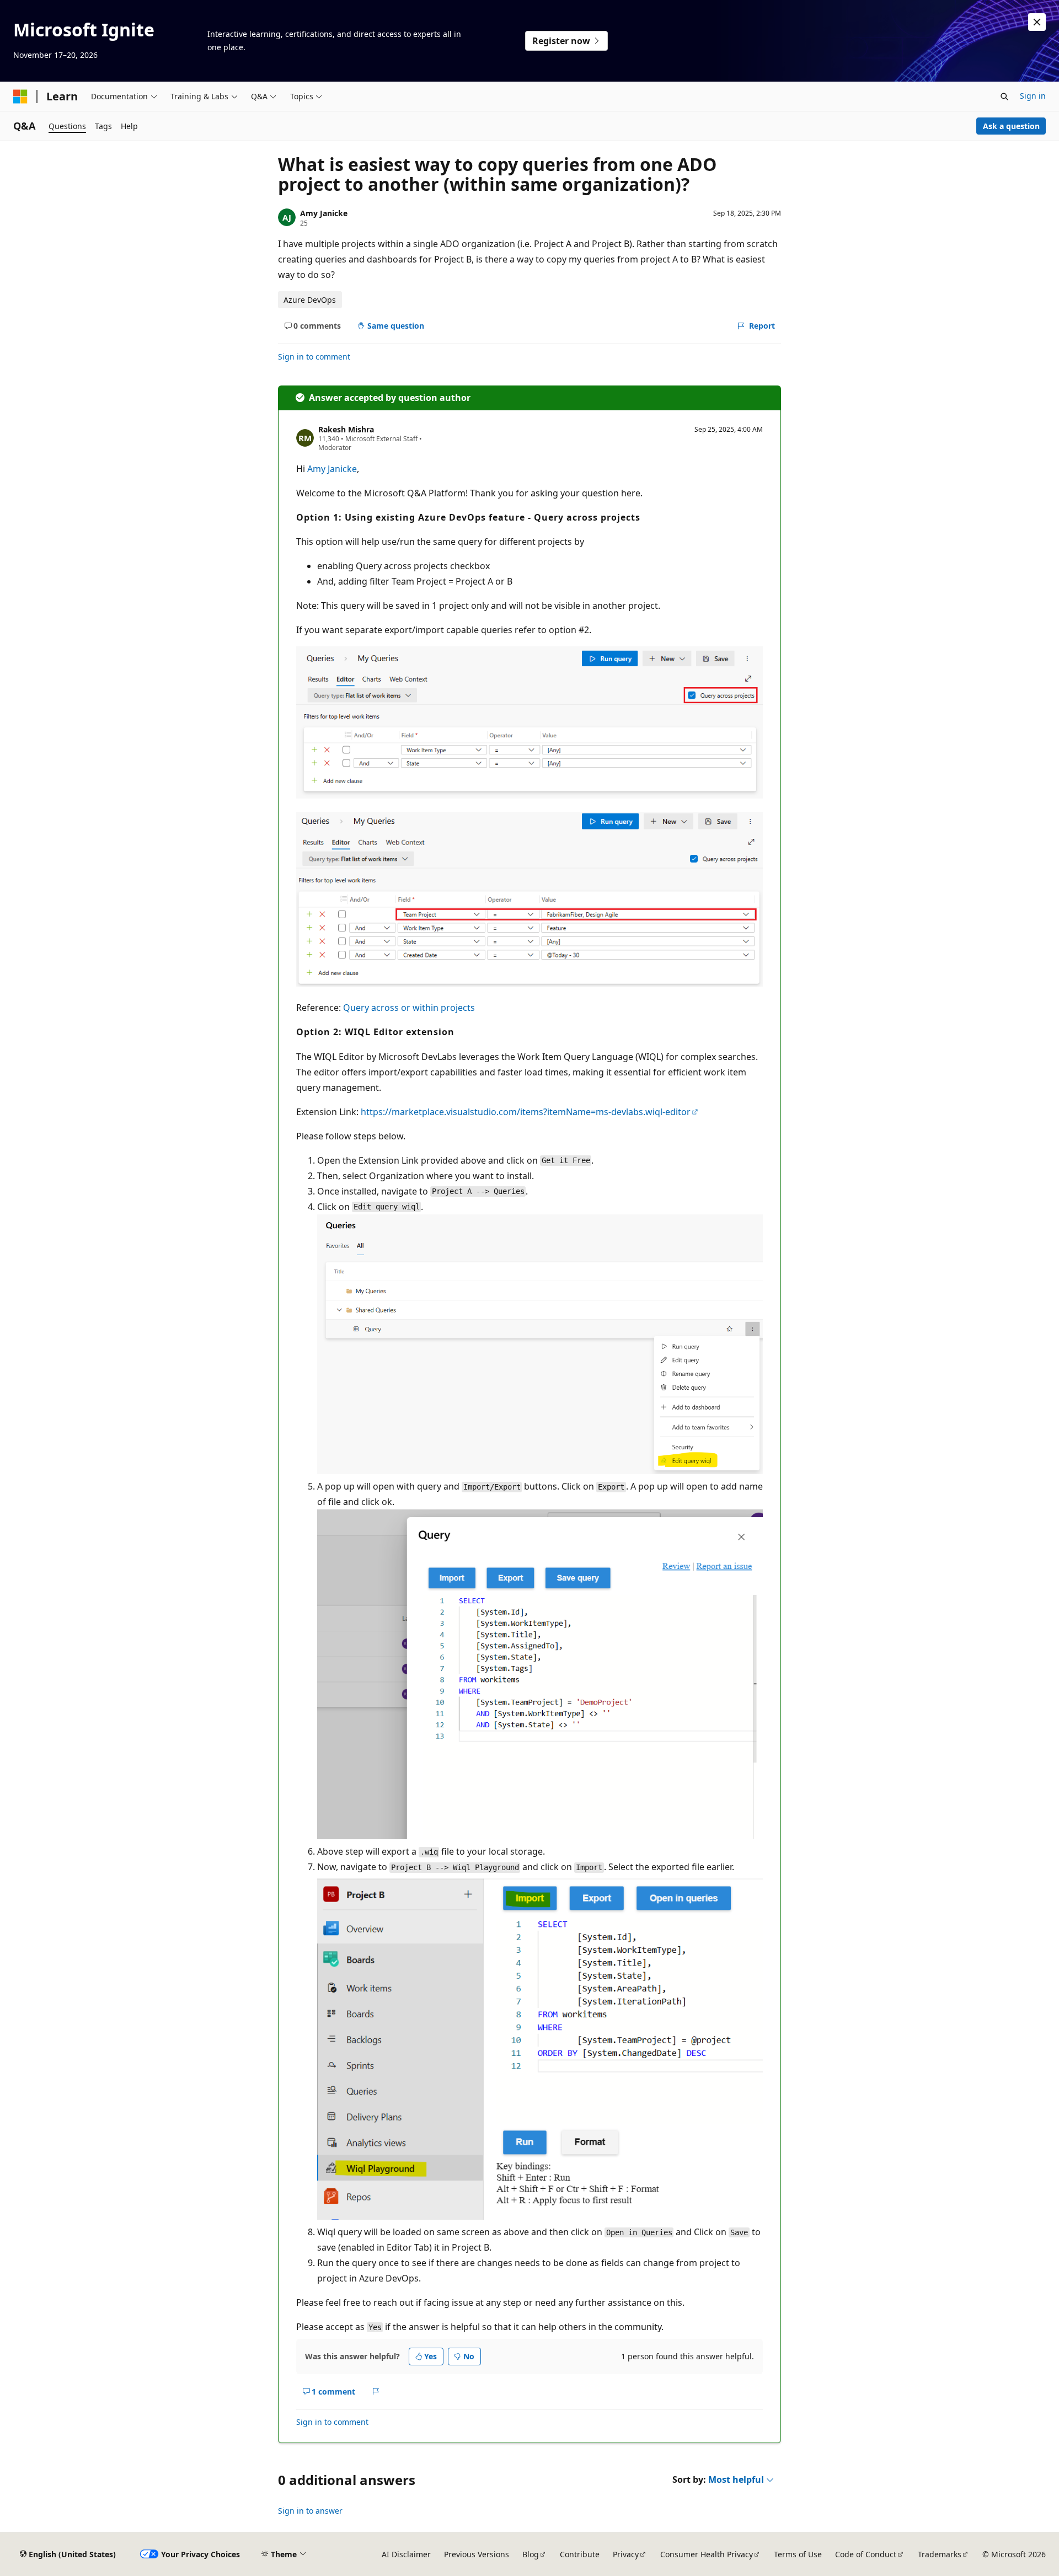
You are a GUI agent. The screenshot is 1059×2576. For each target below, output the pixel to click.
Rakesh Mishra (346, 429)
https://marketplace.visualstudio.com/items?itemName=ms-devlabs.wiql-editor (526, 1112)
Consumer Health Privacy (707, 2554)
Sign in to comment (314, 357)
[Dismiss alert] (1037, 22)
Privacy (626, 2554)
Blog (531, 2554)
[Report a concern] (376, 2392)
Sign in (1033, 96)
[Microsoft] (20, 97)
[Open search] (1004, 97)
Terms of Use (798, 2554)
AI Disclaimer (406, 2554)
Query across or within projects (409, 1008)
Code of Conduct (866, 2554)
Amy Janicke (324, 213)
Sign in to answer (310, 2511)
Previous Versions (477, 2554)
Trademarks (940, 2554)
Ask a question (1011, 126)
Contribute (580, 2554)
